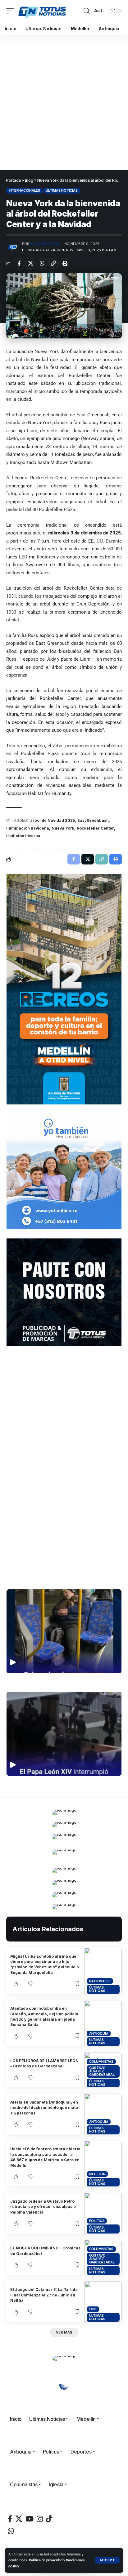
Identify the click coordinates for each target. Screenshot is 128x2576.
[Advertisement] (64, 103)
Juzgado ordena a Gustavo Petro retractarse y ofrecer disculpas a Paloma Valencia (43, 2207)
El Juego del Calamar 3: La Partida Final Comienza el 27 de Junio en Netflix (44, 2295)
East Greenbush (93, 820)
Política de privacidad (46, 2560)
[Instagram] (40, 2519)
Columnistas (101, 2061)
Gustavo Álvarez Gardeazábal (102, 2071)
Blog (29, 180)
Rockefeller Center (95, 828)
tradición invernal (24, 836)
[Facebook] (10, 2519)
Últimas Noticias (62, 190)
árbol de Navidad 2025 (53, 820)
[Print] (65, 263)
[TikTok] (49, 2519)
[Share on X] (30, 263)
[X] (19, 2519)
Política (97, 2221)
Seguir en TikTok (64, 1570)
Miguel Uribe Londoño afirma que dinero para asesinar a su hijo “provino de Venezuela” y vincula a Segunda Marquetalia (45, 1964)
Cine (93, 2309)
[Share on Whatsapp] (42, 263)
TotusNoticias (45, 244)
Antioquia (99, 2033)
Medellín (97, 2174)
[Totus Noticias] (43, 11)
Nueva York (63, 828)
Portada (14, 180)
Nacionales (100, 1981)
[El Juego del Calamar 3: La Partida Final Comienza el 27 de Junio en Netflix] (103, 2301)
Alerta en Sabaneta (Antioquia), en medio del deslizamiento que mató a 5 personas (44, 2108)
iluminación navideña (28, 828)
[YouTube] (30, 2519)
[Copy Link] (53, 263)
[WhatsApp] (11, 2531)
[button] (107, 2560)
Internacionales (24, 190)
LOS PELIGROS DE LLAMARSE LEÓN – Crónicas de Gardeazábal (44, 2063)
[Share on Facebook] (19, 263)
